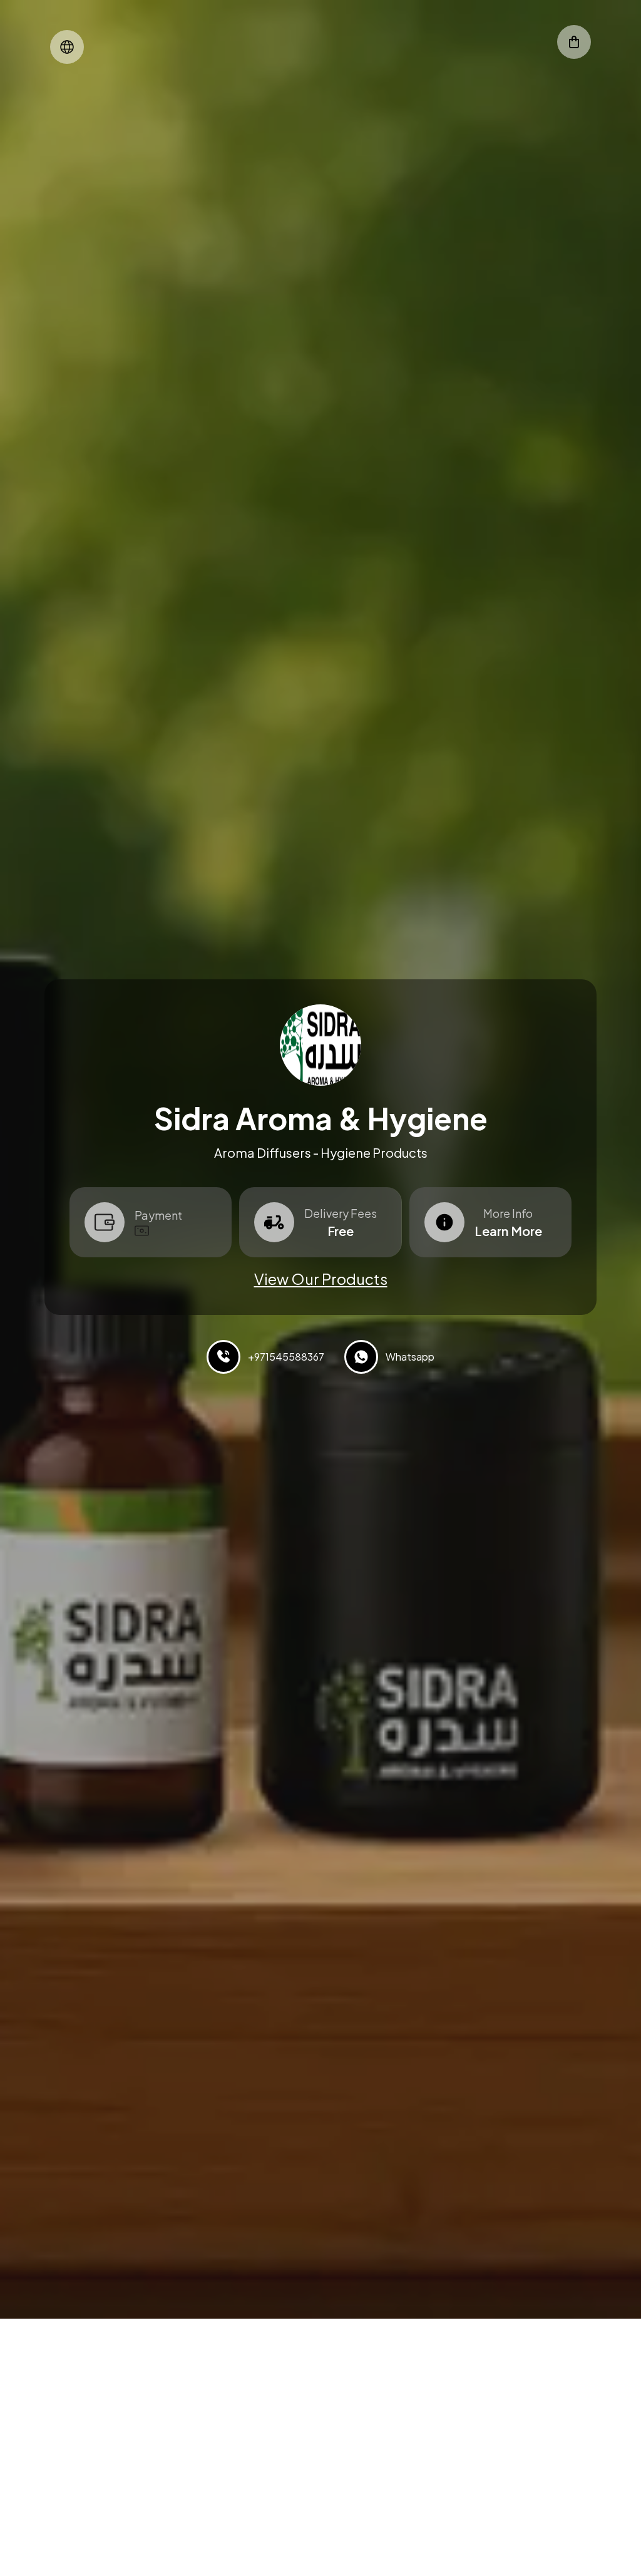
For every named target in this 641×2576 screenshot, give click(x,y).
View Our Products (321, 1279)
